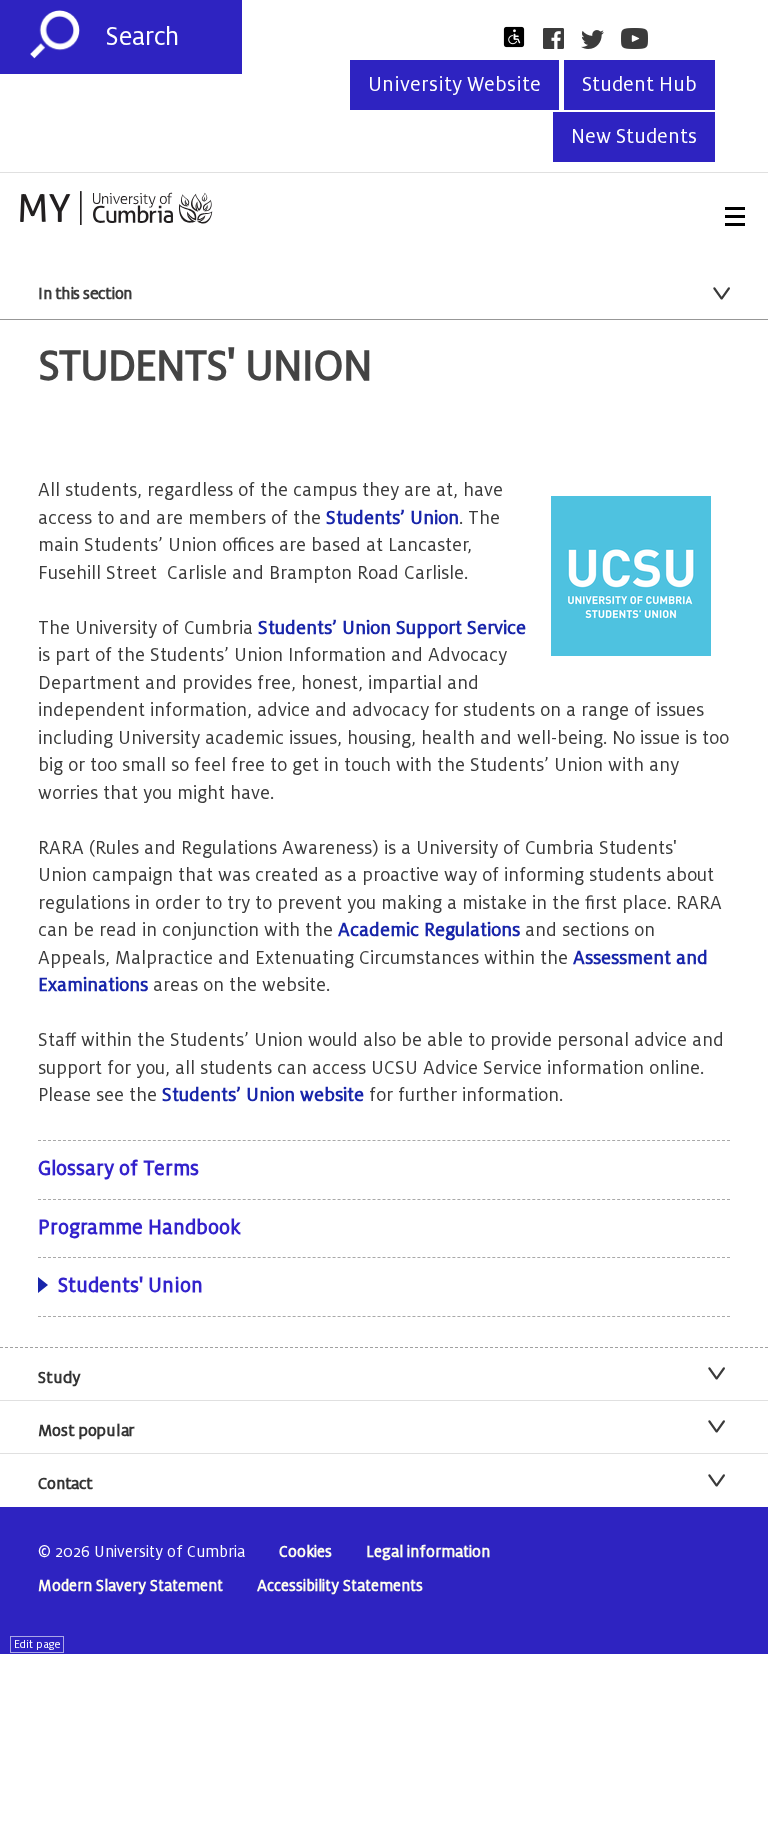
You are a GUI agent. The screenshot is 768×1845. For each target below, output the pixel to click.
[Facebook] (559, 38)
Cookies (305, 1552)
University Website (454, 85)
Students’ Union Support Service (392, 628)
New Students (634, 137)
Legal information (428, 1552)
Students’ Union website (263, 1095)
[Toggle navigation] (735, 216)
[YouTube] (640, 38)
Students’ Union (392, 518)
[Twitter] (598, 39)
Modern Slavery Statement (130, 1586)
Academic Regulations (429, 930)
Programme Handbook (139, 1228)
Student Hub (639, 85)
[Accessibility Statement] (520, 37)
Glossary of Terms (118, 1169)
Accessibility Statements (340, 1586)
